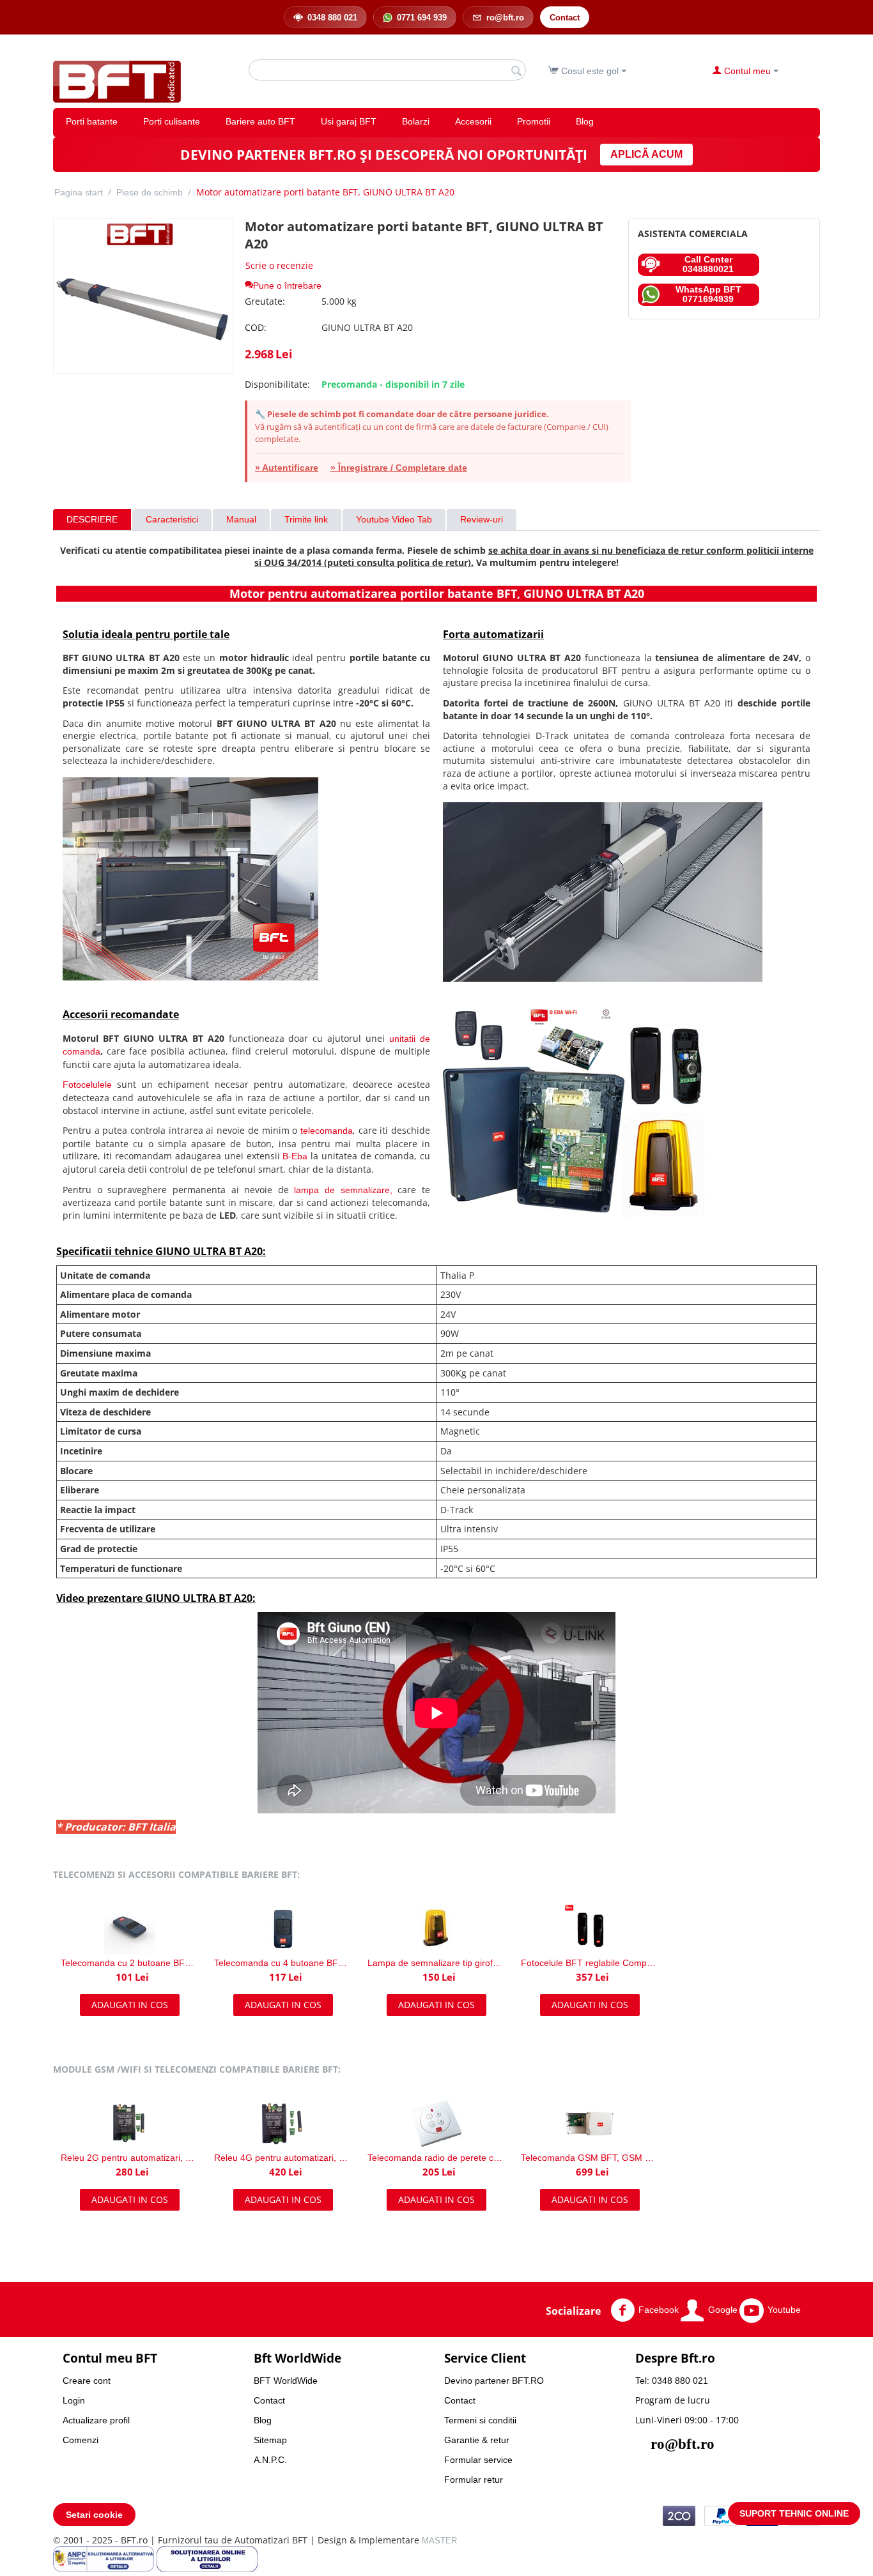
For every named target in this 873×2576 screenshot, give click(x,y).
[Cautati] (516, 71)
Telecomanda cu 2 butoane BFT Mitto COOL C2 (130, 1963)
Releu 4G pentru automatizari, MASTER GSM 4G (283, 2158)
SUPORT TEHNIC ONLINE (794, 2513)
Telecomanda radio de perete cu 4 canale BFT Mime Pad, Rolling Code (436, 2158)
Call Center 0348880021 (708, 264)
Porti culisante (172, 121)
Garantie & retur (477, 2440)
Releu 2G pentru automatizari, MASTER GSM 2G (130, 2158)
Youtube (784, 2309)
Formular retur (474, 2480)
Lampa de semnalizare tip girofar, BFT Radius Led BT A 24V (436, 1963)
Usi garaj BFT (349, 121)
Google (723, 2309)
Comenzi (81, 2440)
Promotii (534, 121)
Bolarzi (416, 121)
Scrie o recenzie (279, 265)
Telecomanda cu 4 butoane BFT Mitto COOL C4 (283, 1963)
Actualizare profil (96, 2420)
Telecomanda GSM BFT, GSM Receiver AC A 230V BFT (590, 2158)
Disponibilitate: (277, 384)
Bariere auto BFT (260, 121)
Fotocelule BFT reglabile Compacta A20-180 (590, 1963)
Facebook (659, 2309)
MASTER (439, 2541)
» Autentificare (287, 468)
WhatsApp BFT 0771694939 (708, 294)
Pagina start (79, 192)
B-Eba (295, 1156)
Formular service (478, 2460)
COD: (256, 327)
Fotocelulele (87, 1085)
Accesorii (473, 121)
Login (74, 2400)
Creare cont (87, 2381)
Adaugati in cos (130, 2005)
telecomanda (327, 1131)
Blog (585, 121)
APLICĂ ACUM (646, 154)
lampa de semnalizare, (343, 1190)
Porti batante (92, 121)
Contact (269, 2400)
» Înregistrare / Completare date (399, 468)
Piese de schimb (150, 192)
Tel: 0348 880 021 (672, 2381)
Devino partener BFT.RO (494, 2381)
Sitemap (270, 2440)
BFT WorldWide (286, 2381)
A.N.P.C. (270, 2460)
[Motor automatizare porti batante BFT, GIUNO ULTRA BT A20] (143, 296)
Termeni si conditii (480, 2420)
